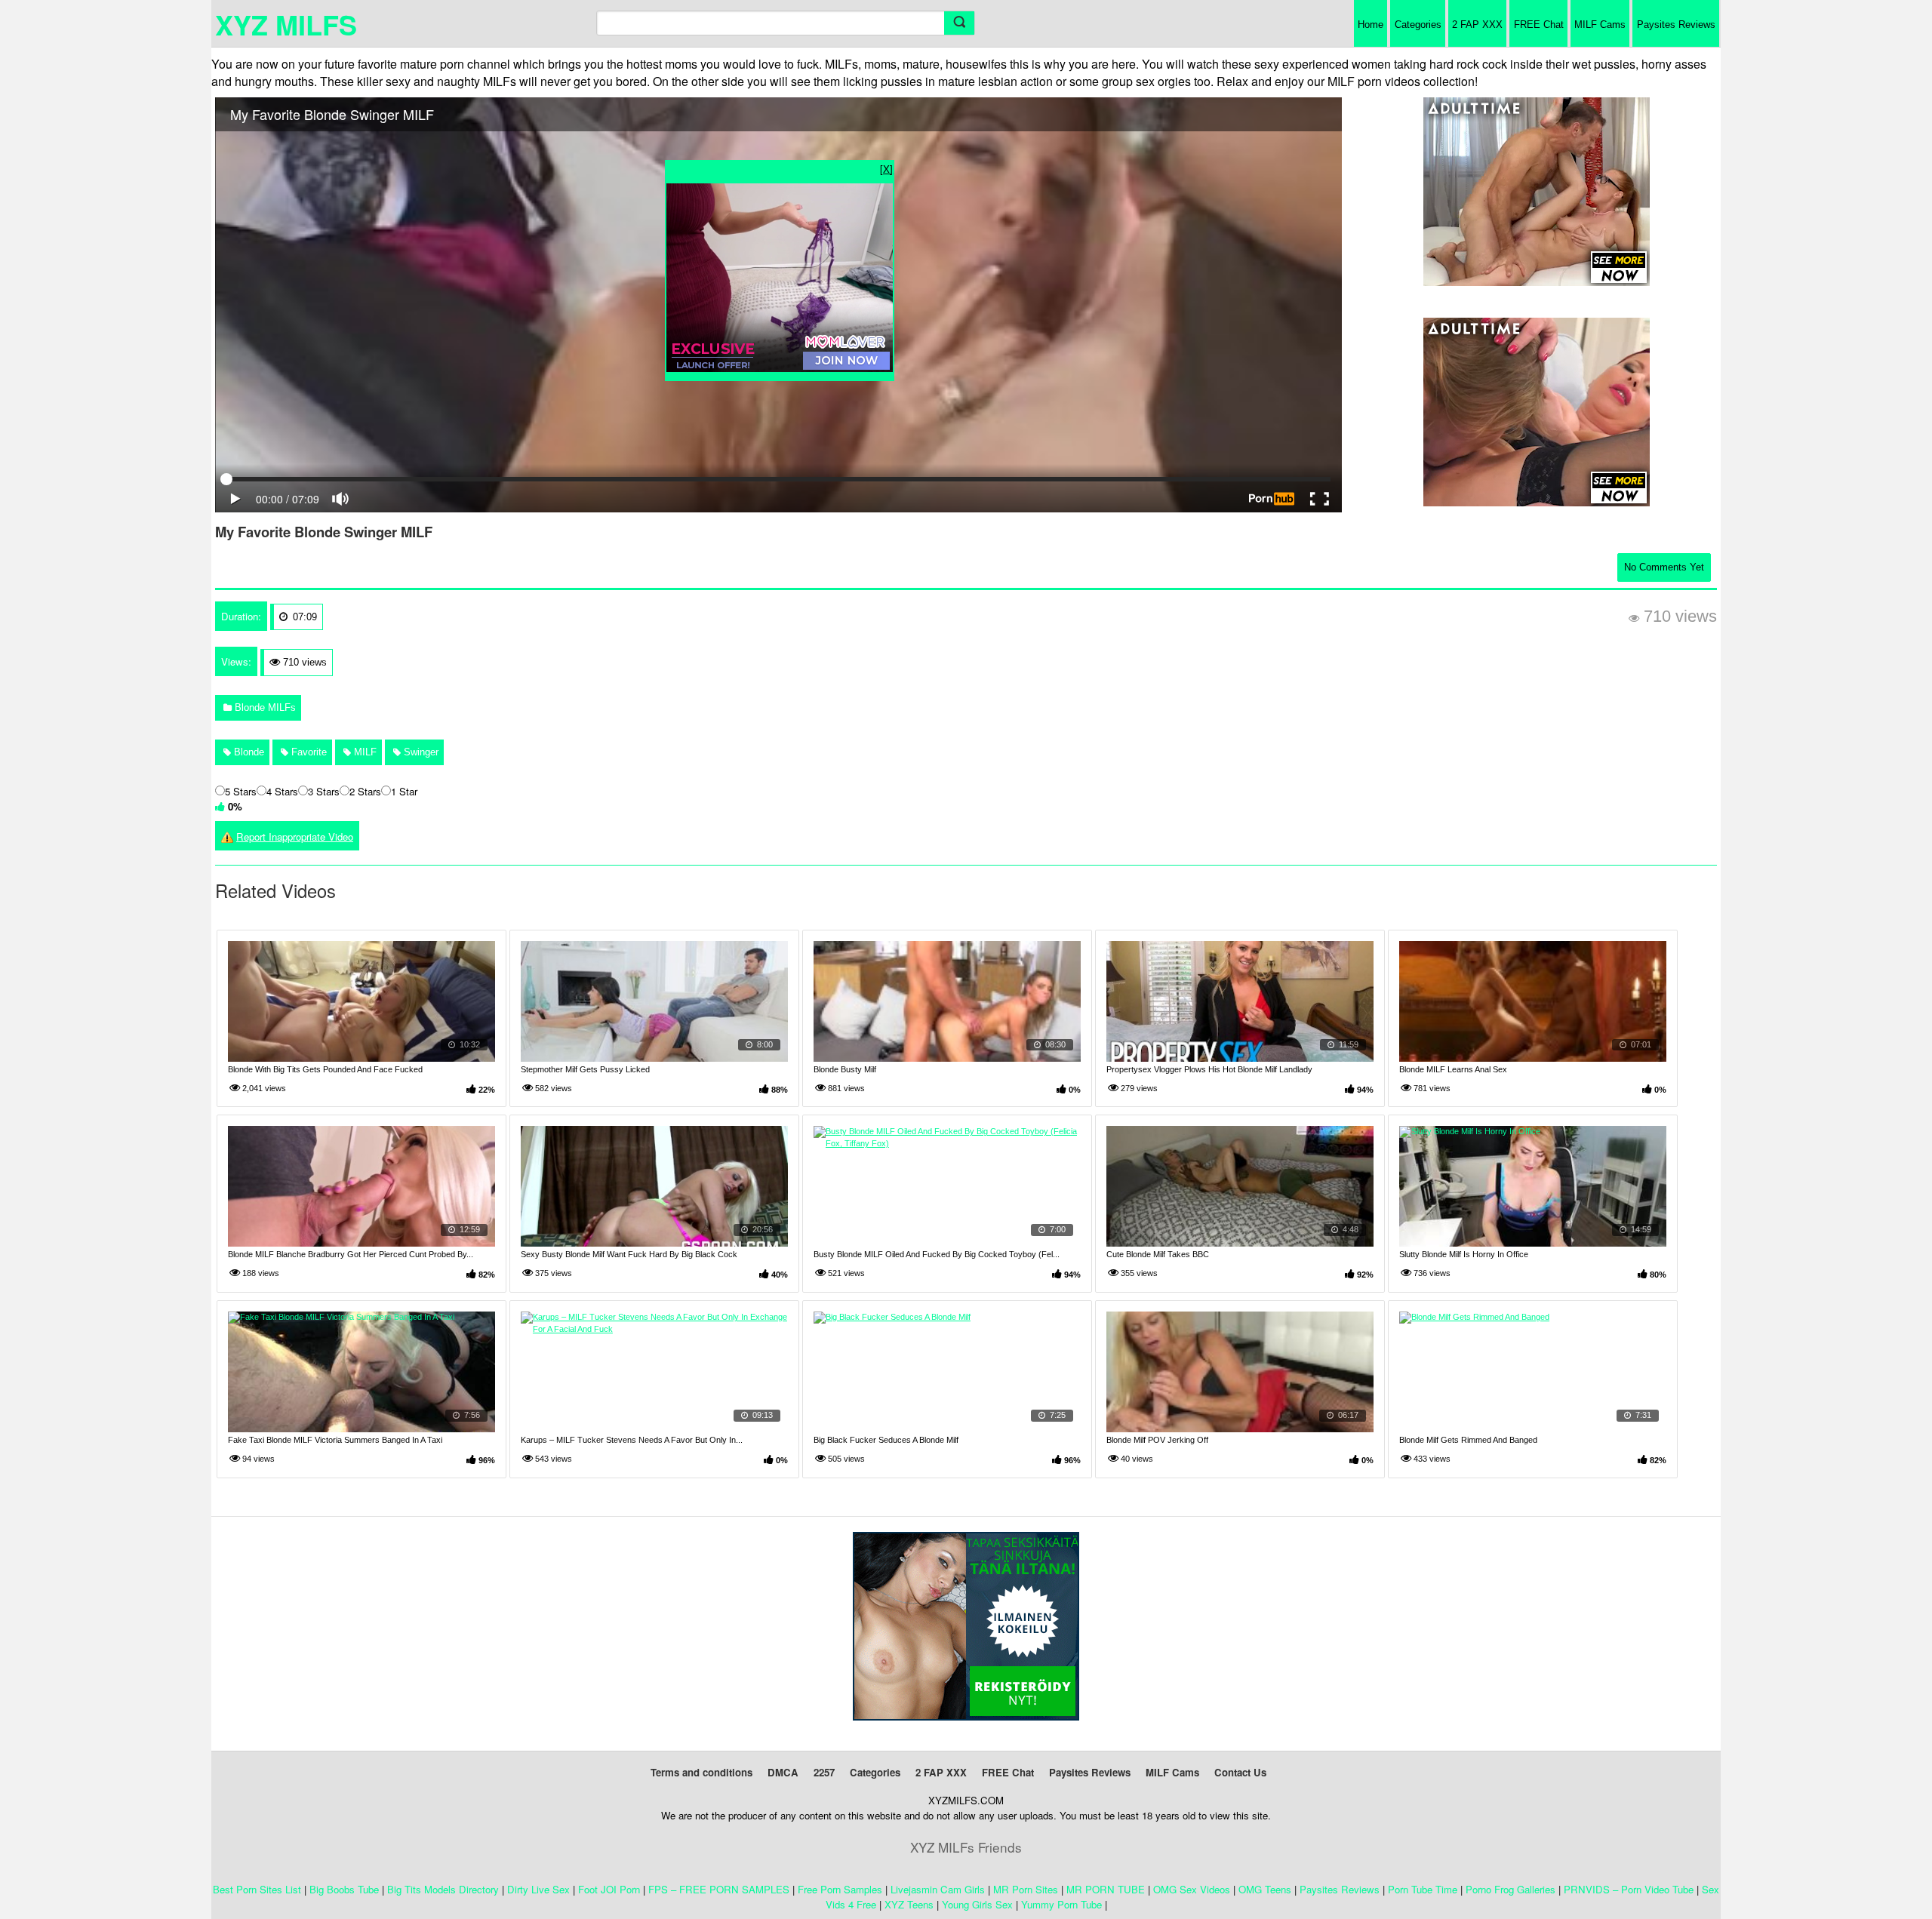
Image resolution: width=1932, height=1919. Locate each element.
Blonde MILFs (264, 707)
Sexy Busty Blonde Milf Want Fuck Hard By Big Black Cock (629, 1254)
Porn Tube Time (1423, 1889)
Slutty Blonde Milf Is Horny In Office (1464, 1254)
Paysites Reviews (1676, 25)
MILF (364, 752)
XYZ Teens (909, 1904)
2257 (824, 1772)
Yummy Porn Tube (1061, 1904)
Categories (1418, 25)
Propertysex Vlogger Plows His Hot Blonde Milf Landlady (1209, 1069)
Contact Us (1240, 1772)
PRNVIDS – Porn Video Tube (1629, 1889)
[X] (886, 169)
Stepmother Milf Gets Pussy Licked (585, 1069)
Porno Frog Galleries (1511, 1889)
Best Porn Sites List (257, 1889)
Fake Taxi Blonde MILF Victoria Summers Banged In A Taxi (335, 1440)
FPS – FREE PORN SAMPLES (719, 1889)
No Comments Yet (1664, 567)
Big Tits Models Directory (443, 1889)
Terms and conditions (701, 1772)
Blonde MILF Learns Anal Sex (1453, 1069)
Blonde (248, 752)
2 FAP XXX (1477, 25)
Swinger (420, 752)
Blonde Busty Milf (845, 1069)
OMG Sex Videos (1192, 1889)
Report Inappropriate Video (295, 836)
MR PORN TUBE (1106, 1889)
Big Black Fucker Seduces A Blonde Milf (886, 1440)
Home (1371, 25)
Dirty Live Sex (538, 1889)
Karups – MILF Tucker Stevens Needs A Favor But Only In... (632, 1440)
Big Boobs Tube (344, 1889)
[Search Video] (959, 23)
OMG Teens (1265, 1889)
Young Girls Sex (977, 1904)
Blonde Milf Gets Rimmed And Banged (1468, 1440)
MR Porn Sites (1026, 1889)
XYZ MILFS (286, 24)
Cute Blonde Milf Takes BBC (1158, 1254)
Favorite (308, 752)
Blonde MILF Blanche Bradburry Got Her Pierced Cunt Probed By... (351, 1254)
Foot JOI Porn (609, 1889)
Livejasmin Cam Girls (938, 1889)
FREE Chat (1539, 25)
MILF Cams (1600, 25)
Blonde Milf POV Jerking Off (1157, 1440)
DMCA (783, 1772)
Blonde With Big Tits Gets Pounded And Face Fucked (325, 1069)
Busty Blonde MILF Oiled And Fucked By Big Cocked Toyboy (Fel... (937, 1254)
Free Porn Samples (840, 1889)
